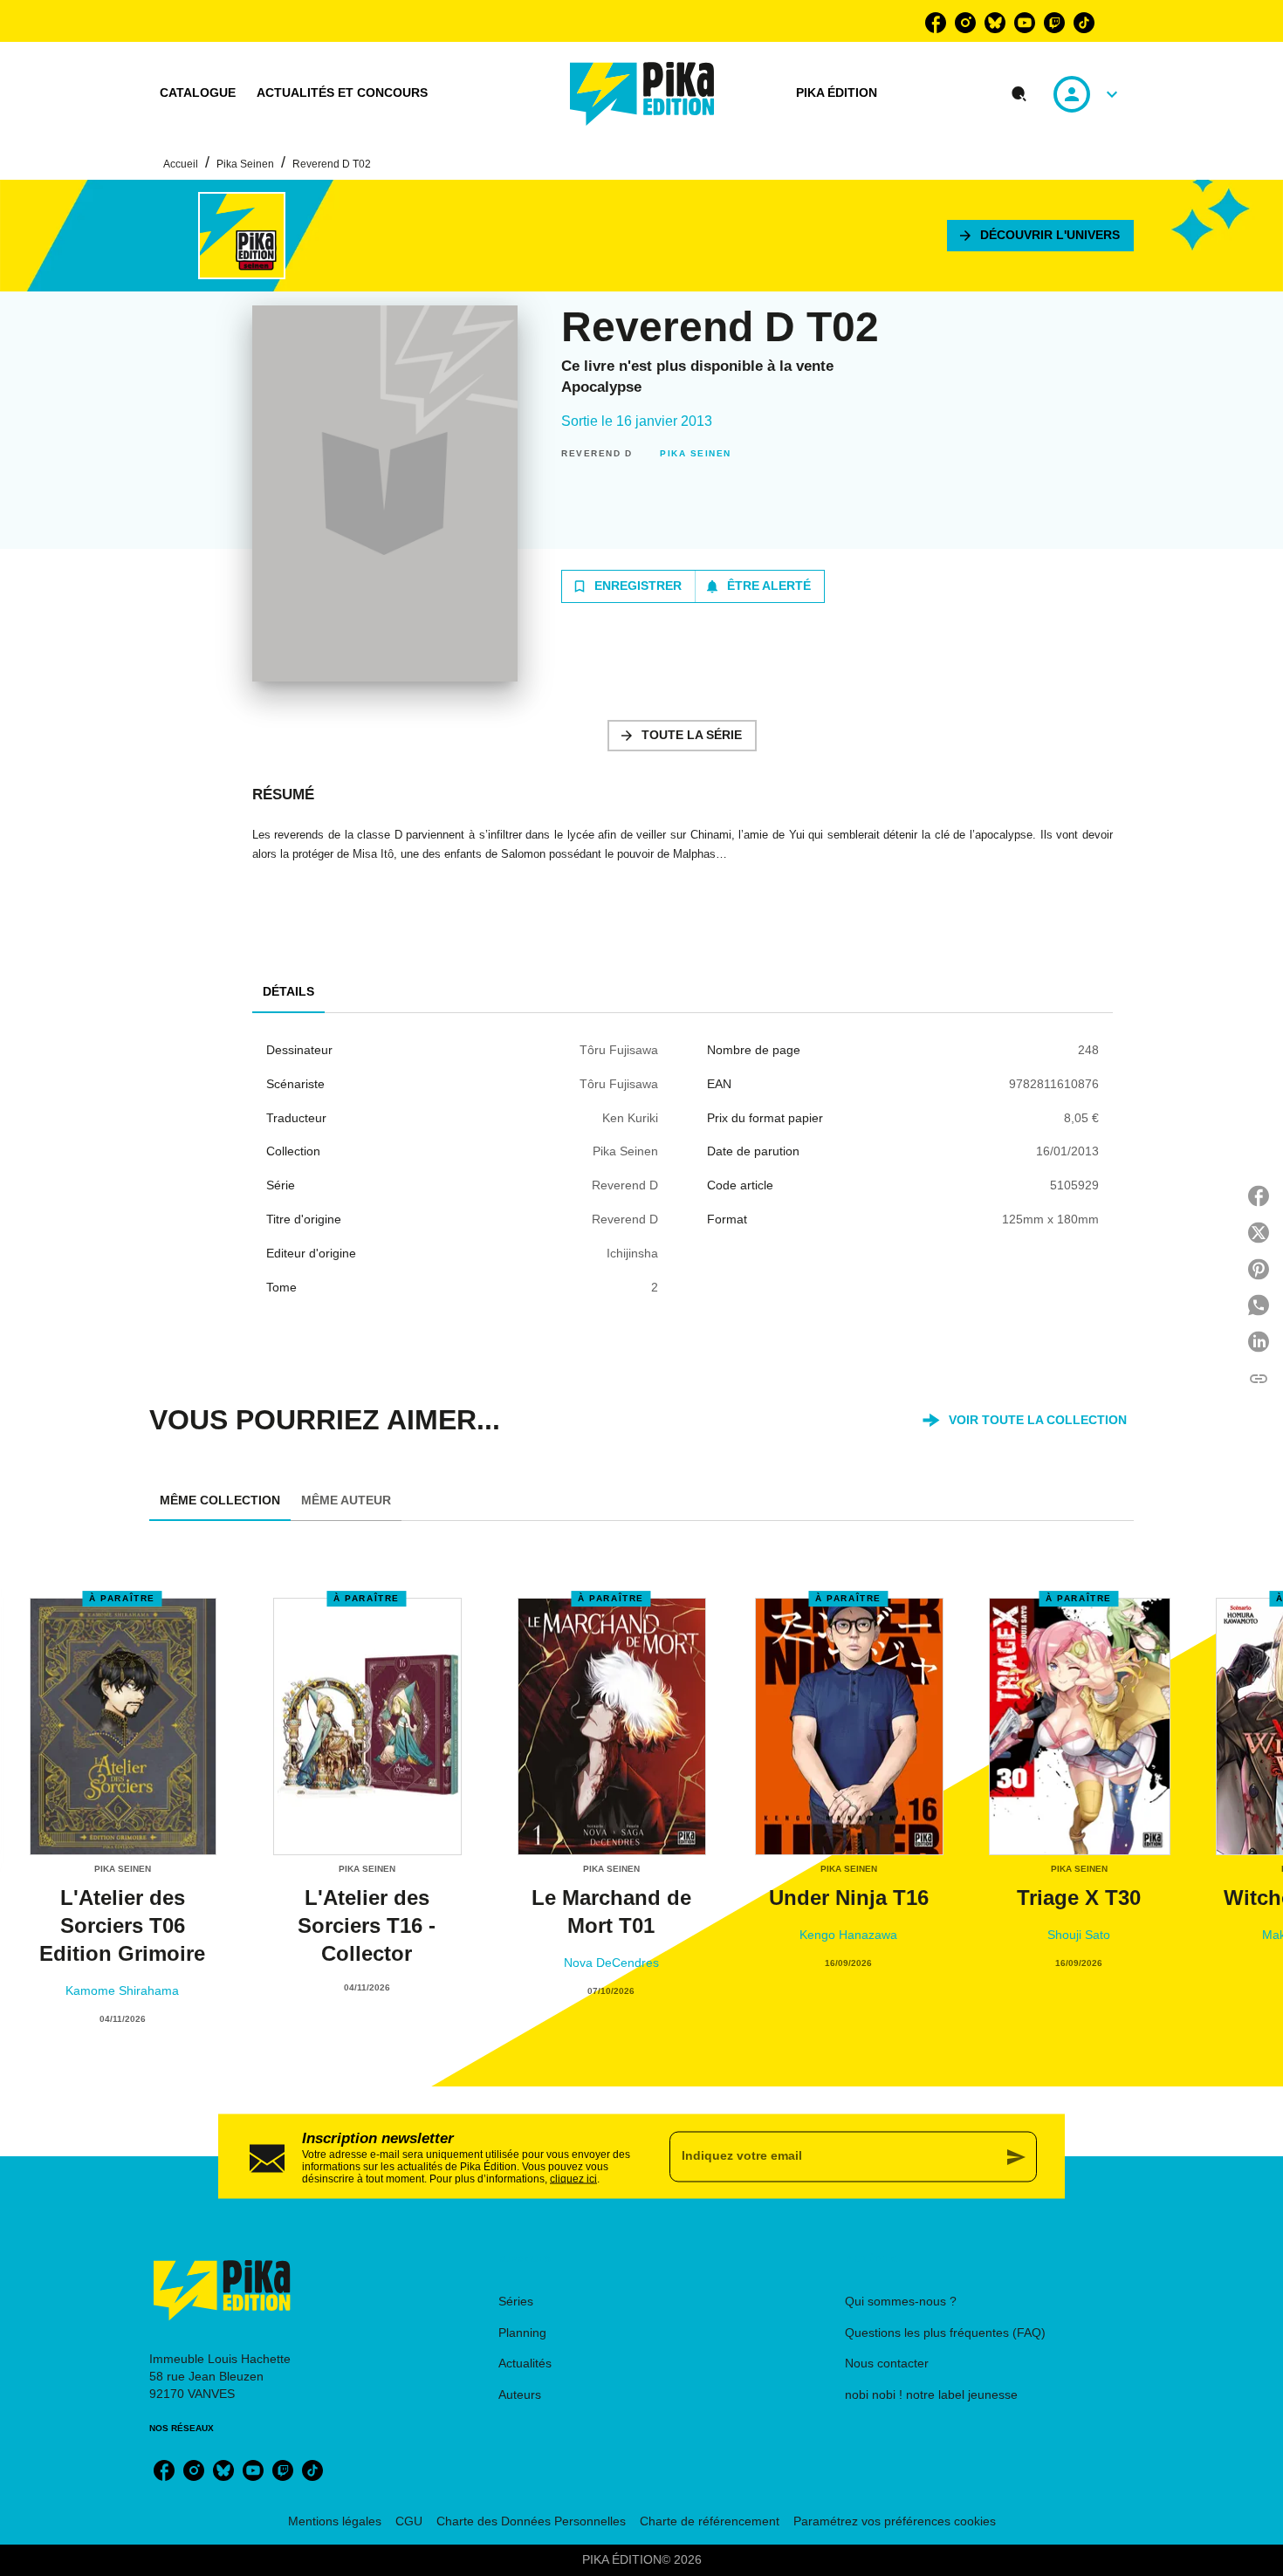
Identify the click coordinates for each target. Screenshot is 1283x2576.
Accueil (181, 164)
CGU (409, 2521)
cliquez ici (573, 2178)
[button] (1040, 236)
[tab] (198, 93)
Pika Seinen (245, 164)
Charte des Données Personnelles (531, 2521)
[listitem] (936, 23)
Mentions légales (335, 2521)
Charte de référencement (710, 2521)
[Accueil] (642, 94)
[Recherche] (1019, 94)
